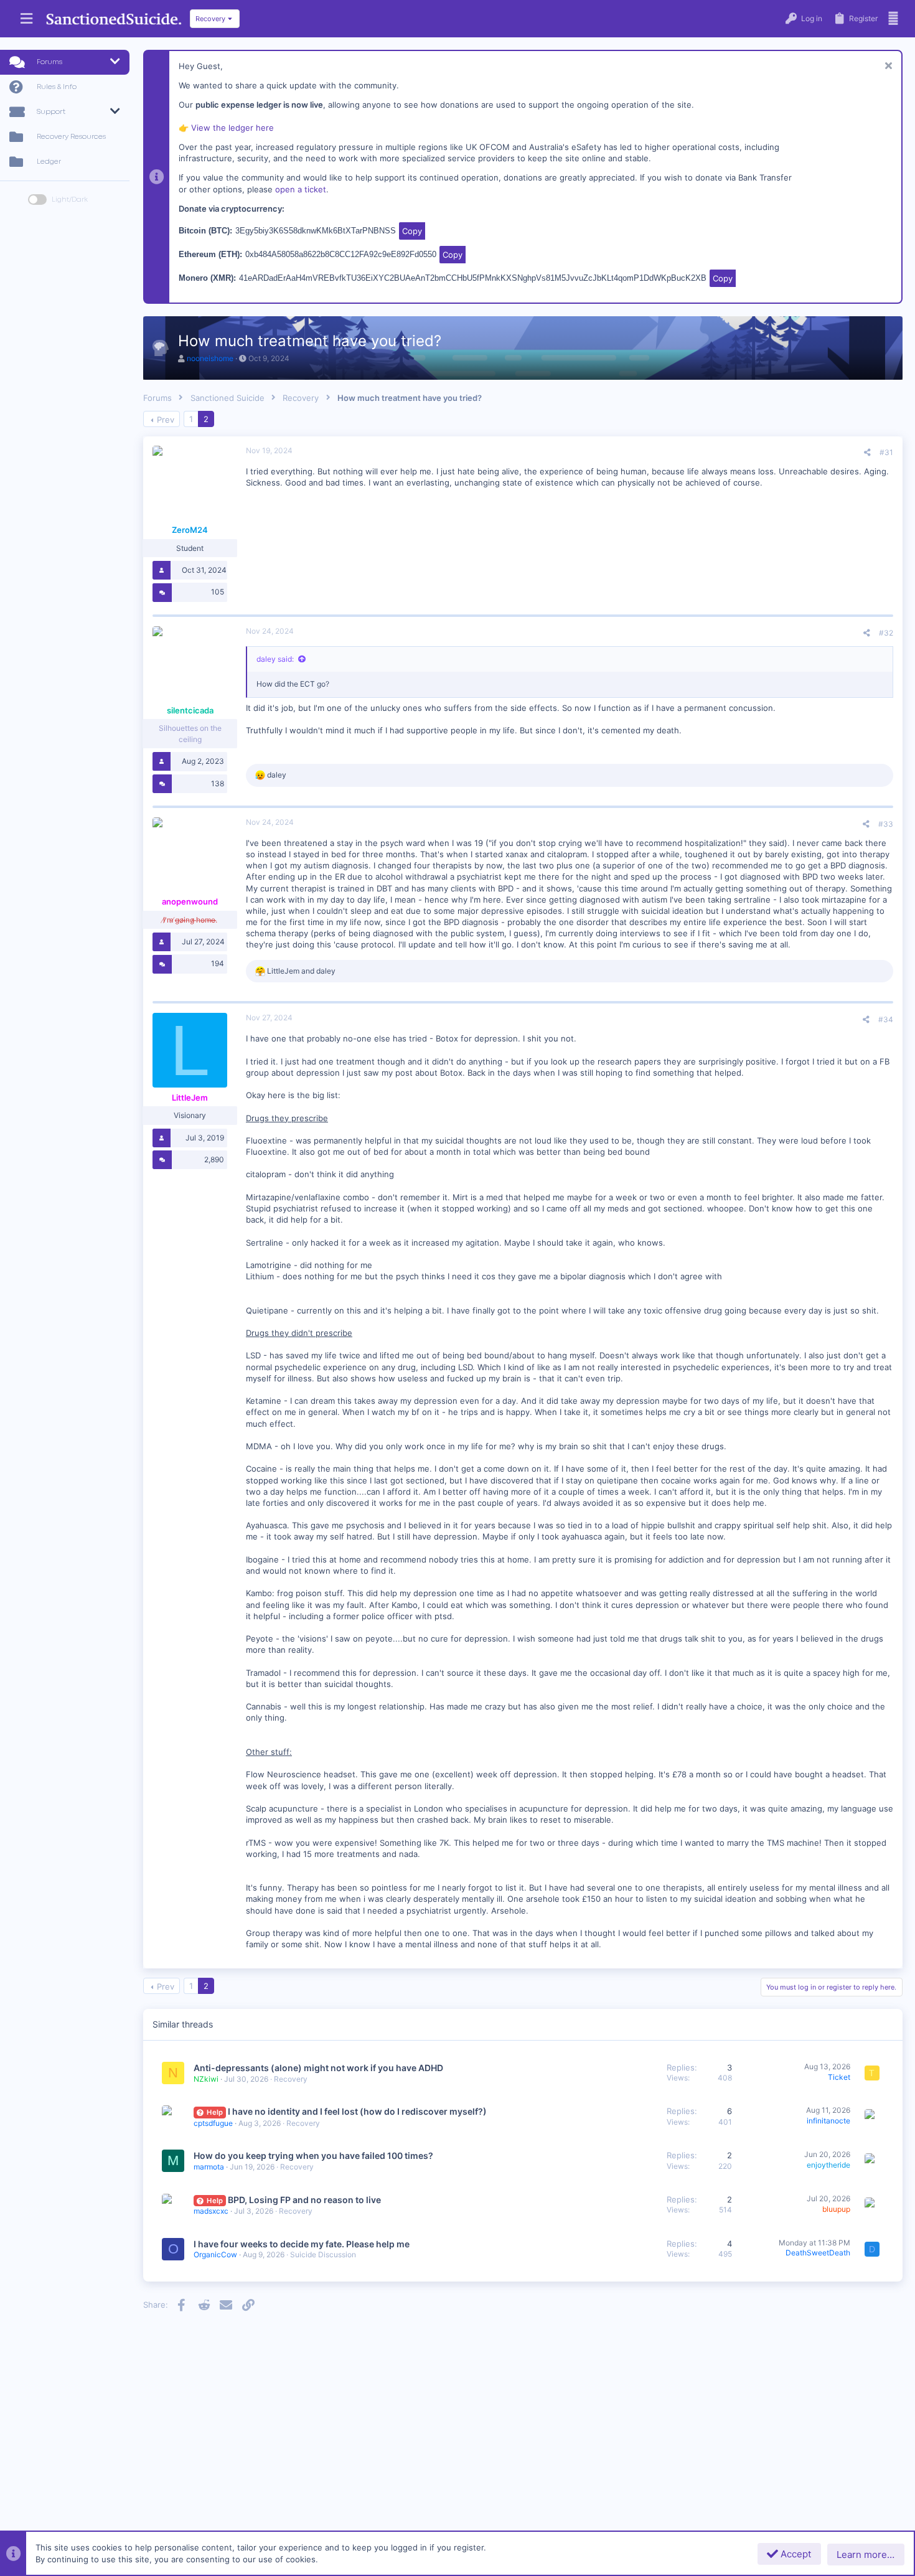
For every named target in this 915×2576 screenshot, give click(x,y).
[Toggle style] (37, 200)
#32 (886, 633)
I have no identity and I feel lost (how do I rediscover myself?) (357, 2111)
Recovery (291, 2079)
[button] (26, 19)
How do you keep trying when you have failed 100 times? (313, 2155)
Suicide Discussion (323, 2254)
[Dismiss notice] (887, 67)
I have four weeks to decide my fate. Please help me (302, 2244)
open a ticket (301, 189)
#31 (886, 452)
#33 (886, 824)
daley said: (275, 659)
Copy (412, 231)
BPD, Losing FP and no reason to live (304, 2200)
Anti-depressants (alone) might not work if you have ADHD (318, 2068)
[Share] (867, 453)
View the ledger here (232, 128)
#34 (886, 1019)
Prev (166, 420)
